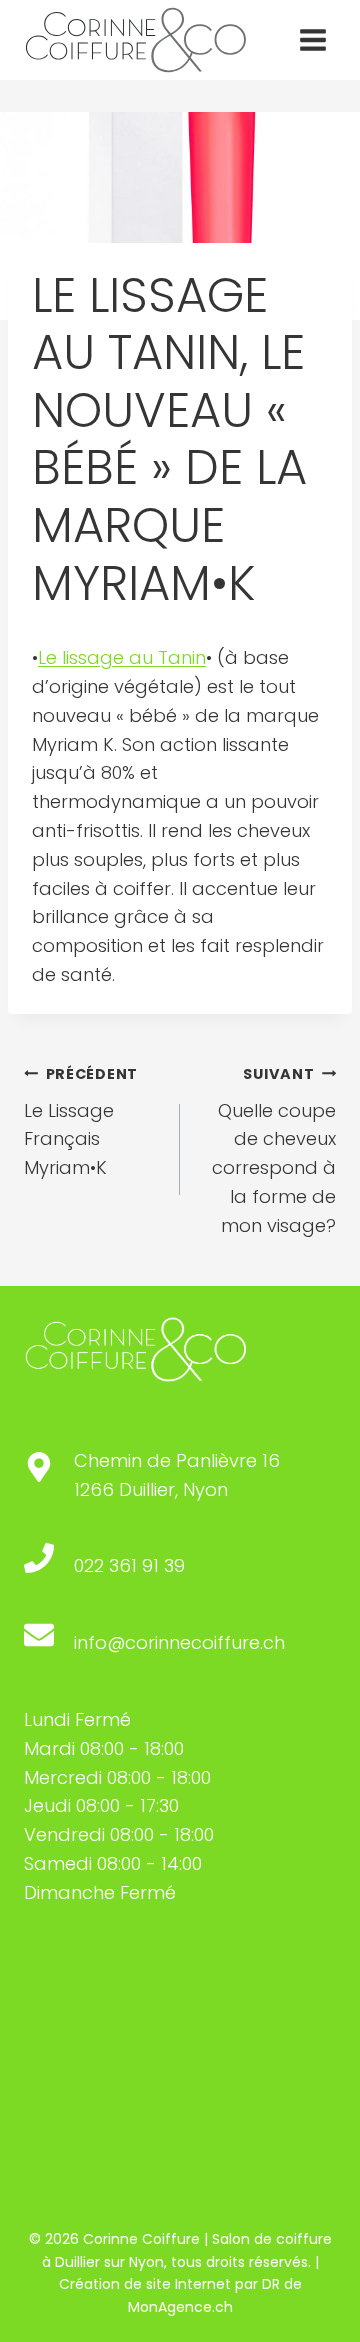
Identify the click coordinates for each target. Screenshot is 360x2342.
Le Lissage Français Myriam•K (81, 1122)
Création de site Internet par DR (169, 2284)
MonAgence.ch (180, 2307)
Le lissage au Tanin (122, 657)
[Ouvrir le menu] (312, 39)
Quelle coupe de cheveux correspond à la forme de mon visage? (274, 1151)
